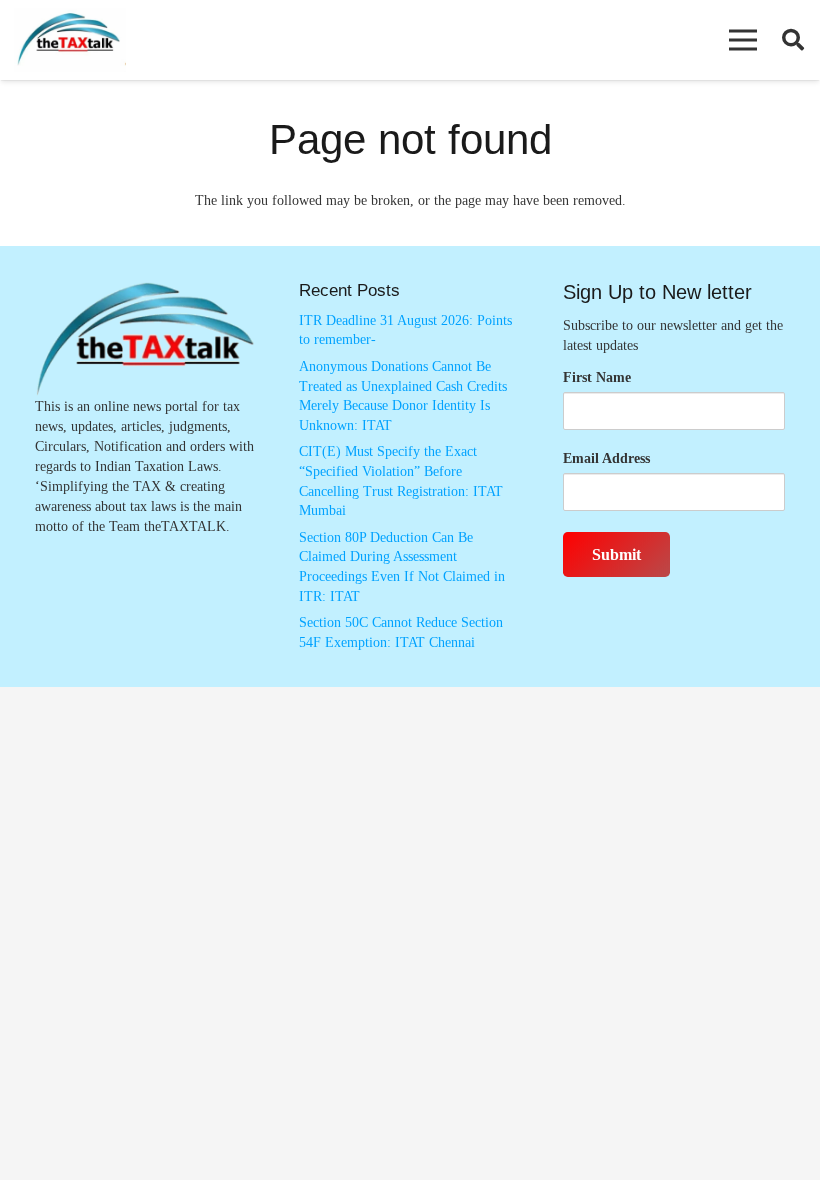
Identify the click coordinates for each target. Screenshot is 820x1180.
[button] (743, 40)
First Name (597, 377)
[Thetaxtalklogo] (70, 40)
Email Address (606, 458)
